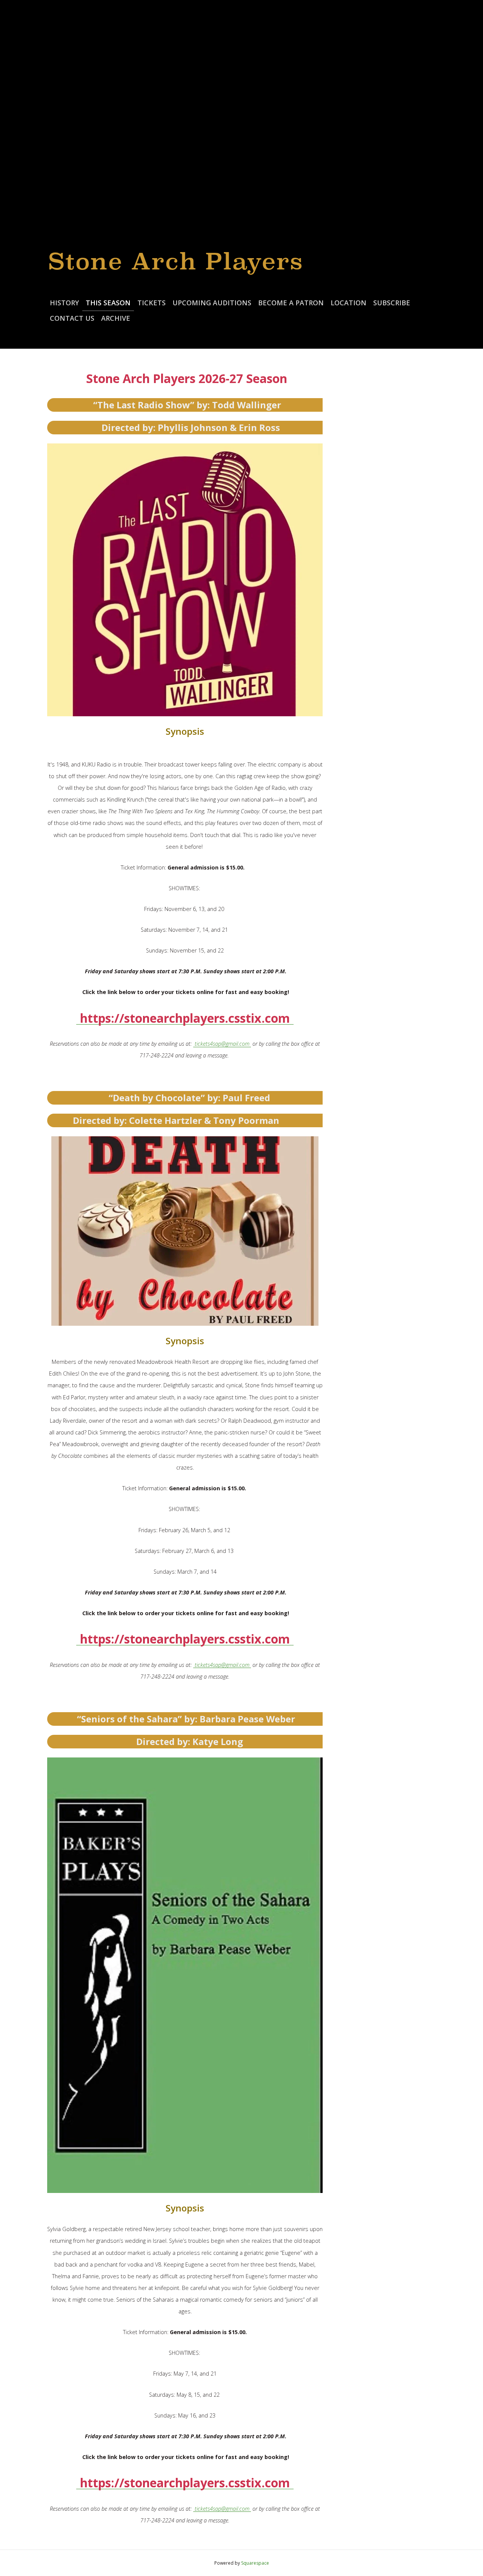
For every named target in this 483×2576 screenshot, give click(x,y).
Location (348, 303)
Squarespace (255, 2563)
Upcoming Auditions (212, 303)
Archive (116, 318)
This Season (108, 303)
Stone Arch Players (176, 261)
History (64, 303)
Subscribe (392, 303)
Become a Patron (291, 303)
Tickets (152, 303)
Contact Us (72, 318)
